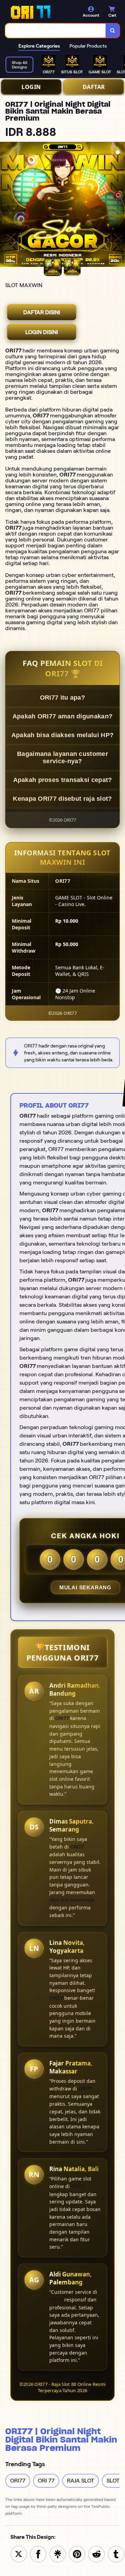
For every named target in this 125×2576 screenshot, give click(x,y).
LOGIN (31, 87)
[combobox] (56, 31)
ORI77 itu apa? (62, 698)
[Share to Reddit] (97, 2554)
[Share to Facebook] (38, 2554)
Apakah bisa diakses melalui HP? (62, 735)
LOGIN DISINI (42, 332)
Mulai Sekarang (85, 1587)
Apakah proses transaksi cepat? (63, 780)
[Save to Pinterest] (77, 2554)
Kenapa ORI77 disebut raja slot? (62, 799)
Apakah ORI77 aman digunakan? (62, 716)
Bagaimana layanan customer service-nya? (62, 757)
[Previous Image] (6, 205)
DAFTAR (94, 87)
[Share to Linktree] (58, 2554)
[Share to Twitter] (19, 2554)
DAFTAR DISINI (42, 312)
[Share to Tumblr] (116, 2554)
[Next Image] (119, 205)
